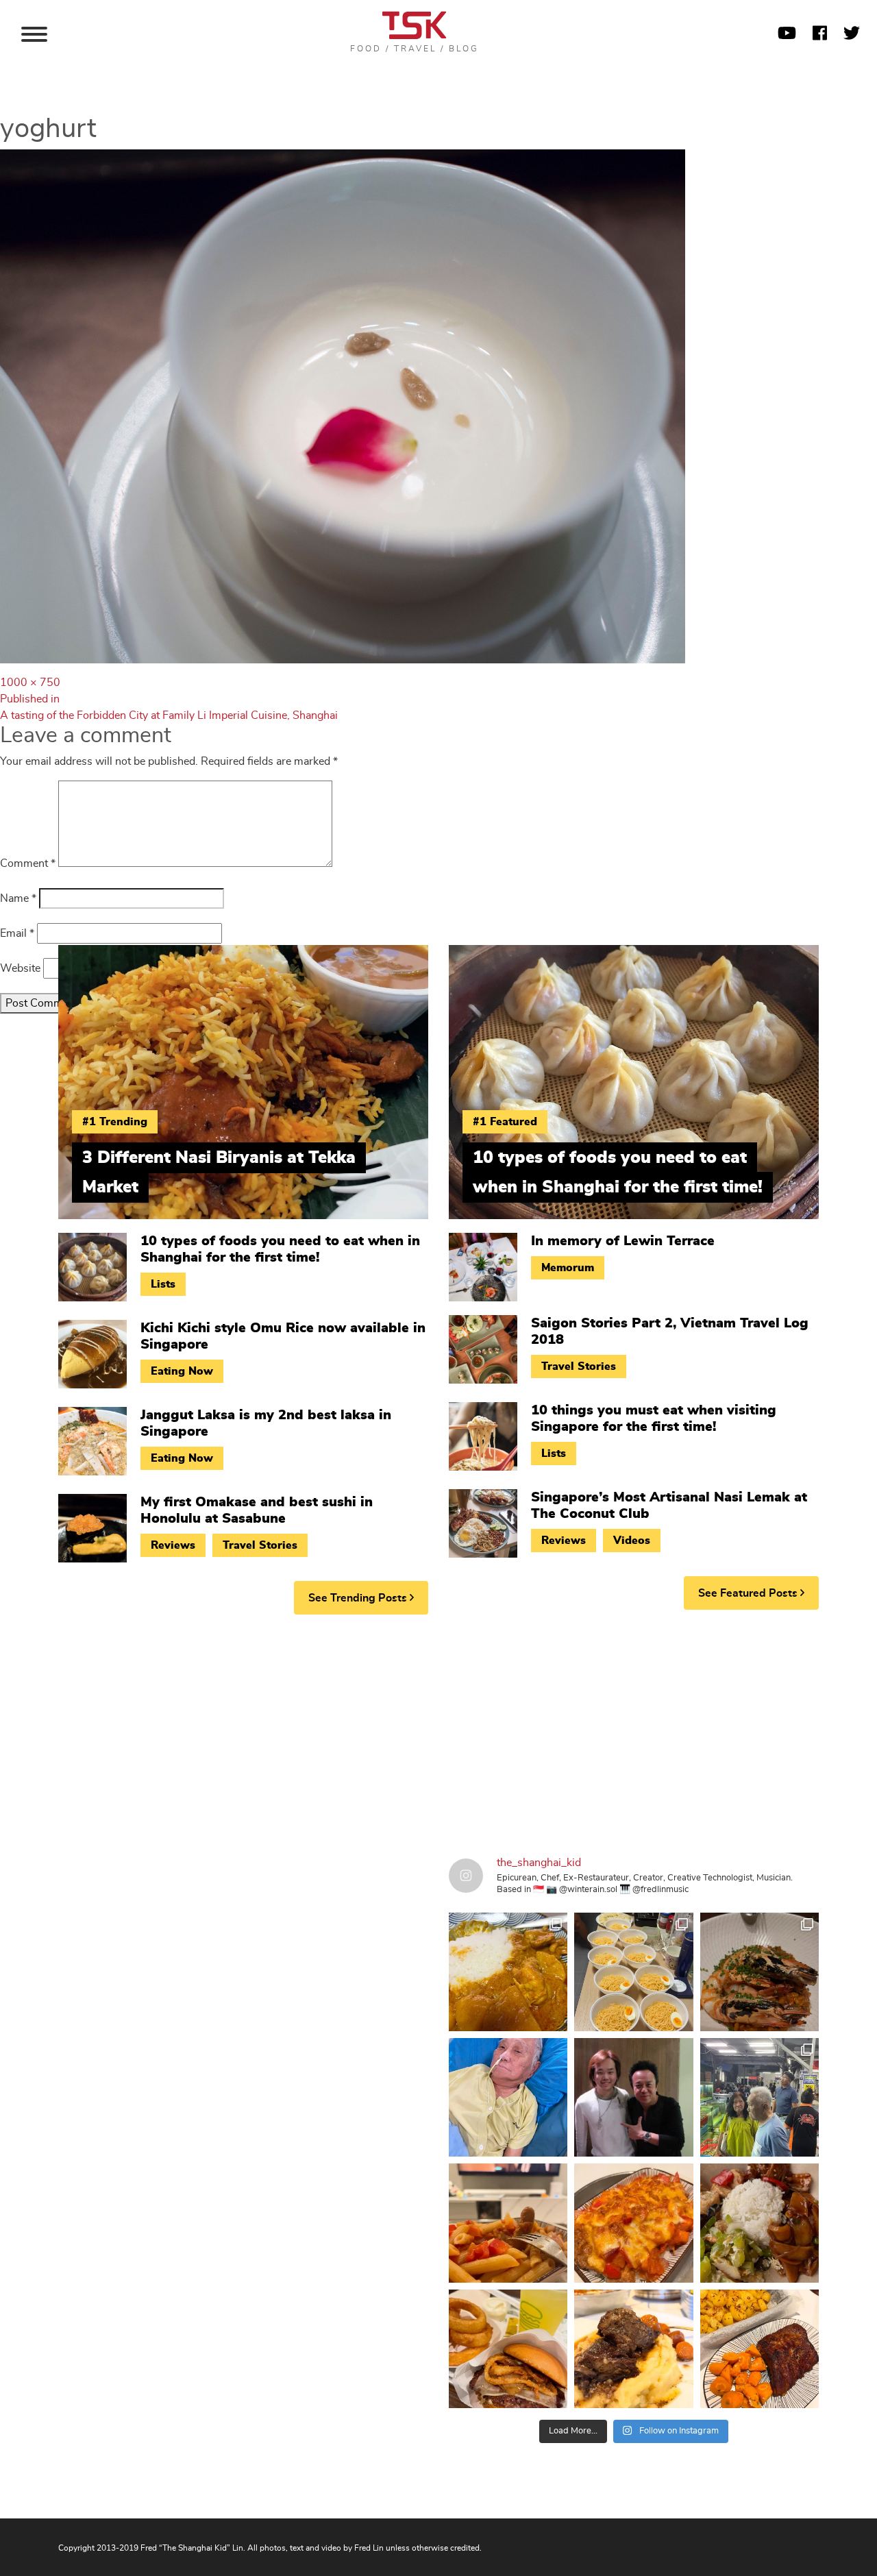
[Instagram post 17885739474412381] (759, 2097)
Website (20, 968)
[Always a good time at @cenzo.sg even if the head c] (759, 1972)
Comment (28, 863)
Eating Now (182, 1371)
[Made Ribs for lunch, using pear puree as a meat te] (759, 2349)
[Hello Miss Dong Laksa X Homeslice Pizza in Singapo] (633, 1972)
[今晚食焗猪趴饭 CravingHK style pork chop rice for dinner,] (633, 2223)
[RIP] (633, 2097)
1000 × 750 (30, 683)
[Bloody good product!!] (508, 2349)
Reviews (173, 1545)
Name (18, 898)
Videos (632, 1541)
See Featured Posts (749, 1593)
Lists (163, 1284)
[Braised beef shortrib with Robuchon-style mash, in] (633, 2349)
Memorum (568, 1268)
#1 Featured (505, 1122)
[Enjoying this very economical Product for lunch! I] (759, 2223)
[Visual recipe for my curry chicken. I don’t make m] (508, 1972)
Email (17, 933)
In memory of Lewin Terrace (623, 1241)
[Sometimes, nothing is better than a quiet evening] (508, 2223)
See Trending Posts (359, 1598)
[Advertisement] (438, 1731)
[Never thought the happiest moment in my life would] (508, 2097)
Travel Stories (260, 1545)
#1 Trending (115, 1122)
